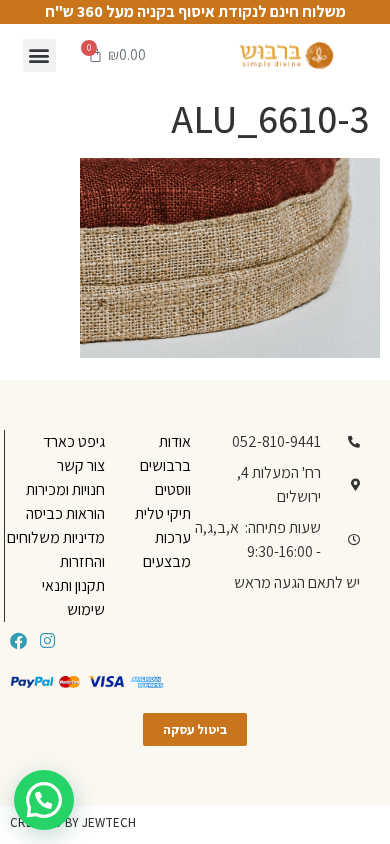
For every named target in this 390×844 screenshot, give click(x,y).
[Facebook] (18, 640)
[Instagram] (47, 640)
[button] (39, 55)
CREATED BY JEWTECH (73, 822)
